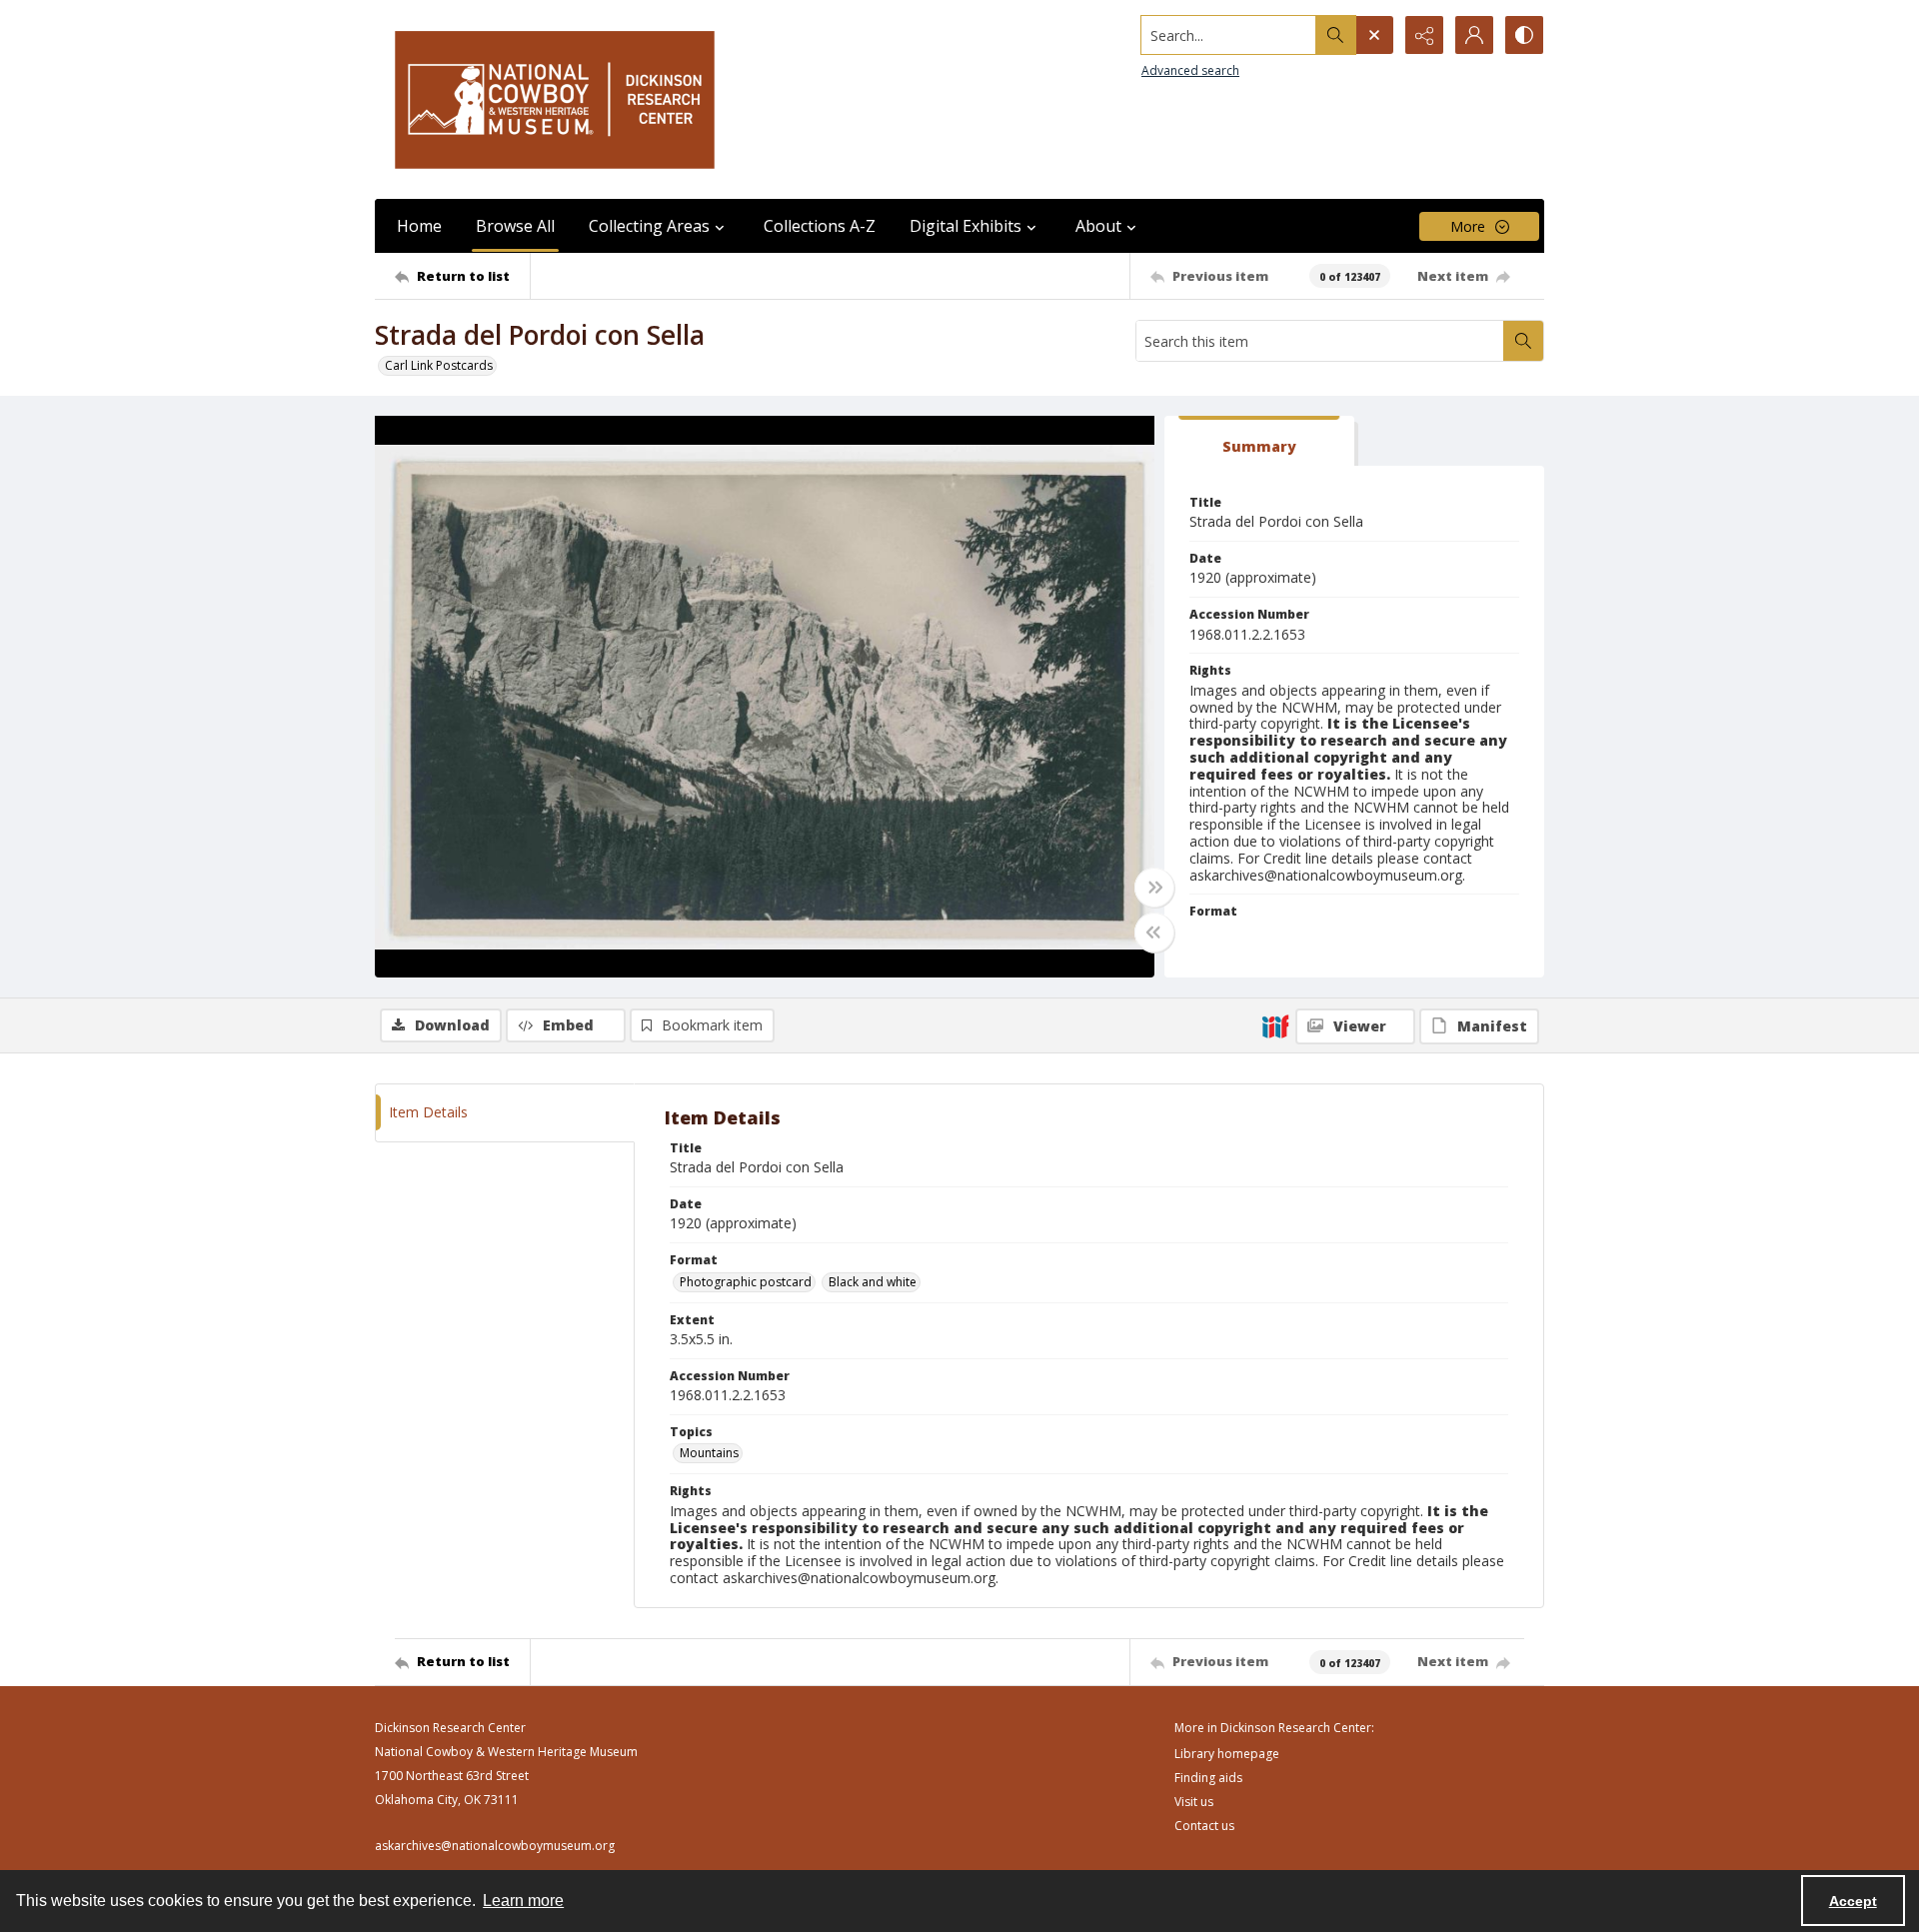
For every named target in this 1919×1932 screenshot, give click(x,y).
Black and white (873, 1282)
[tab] (1259, 441)
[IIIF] (1275, 1025)
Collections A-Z (820, 226)
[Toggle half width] (1154, 933)
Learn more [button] (523, 1901)
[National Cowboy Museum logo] (555, 99)
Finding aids (1208, 1778)
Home (419, 226)
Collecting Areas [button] (649, 226)
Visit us (1194, 1802)
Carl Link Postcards (439, 365)
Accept (1853, 1901)
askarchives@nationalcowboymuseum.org (495, 1846)
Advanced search (1190, 70)
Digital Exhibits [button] (965, 226)
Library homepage (1227, 1754)
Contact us (1204, 1826)
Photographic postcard (746, 1282)
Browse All (515, 226)
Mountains (709, 1453)
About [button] (1098, 226)
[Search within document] (1523, 341)
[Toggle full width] (1154, 888)
